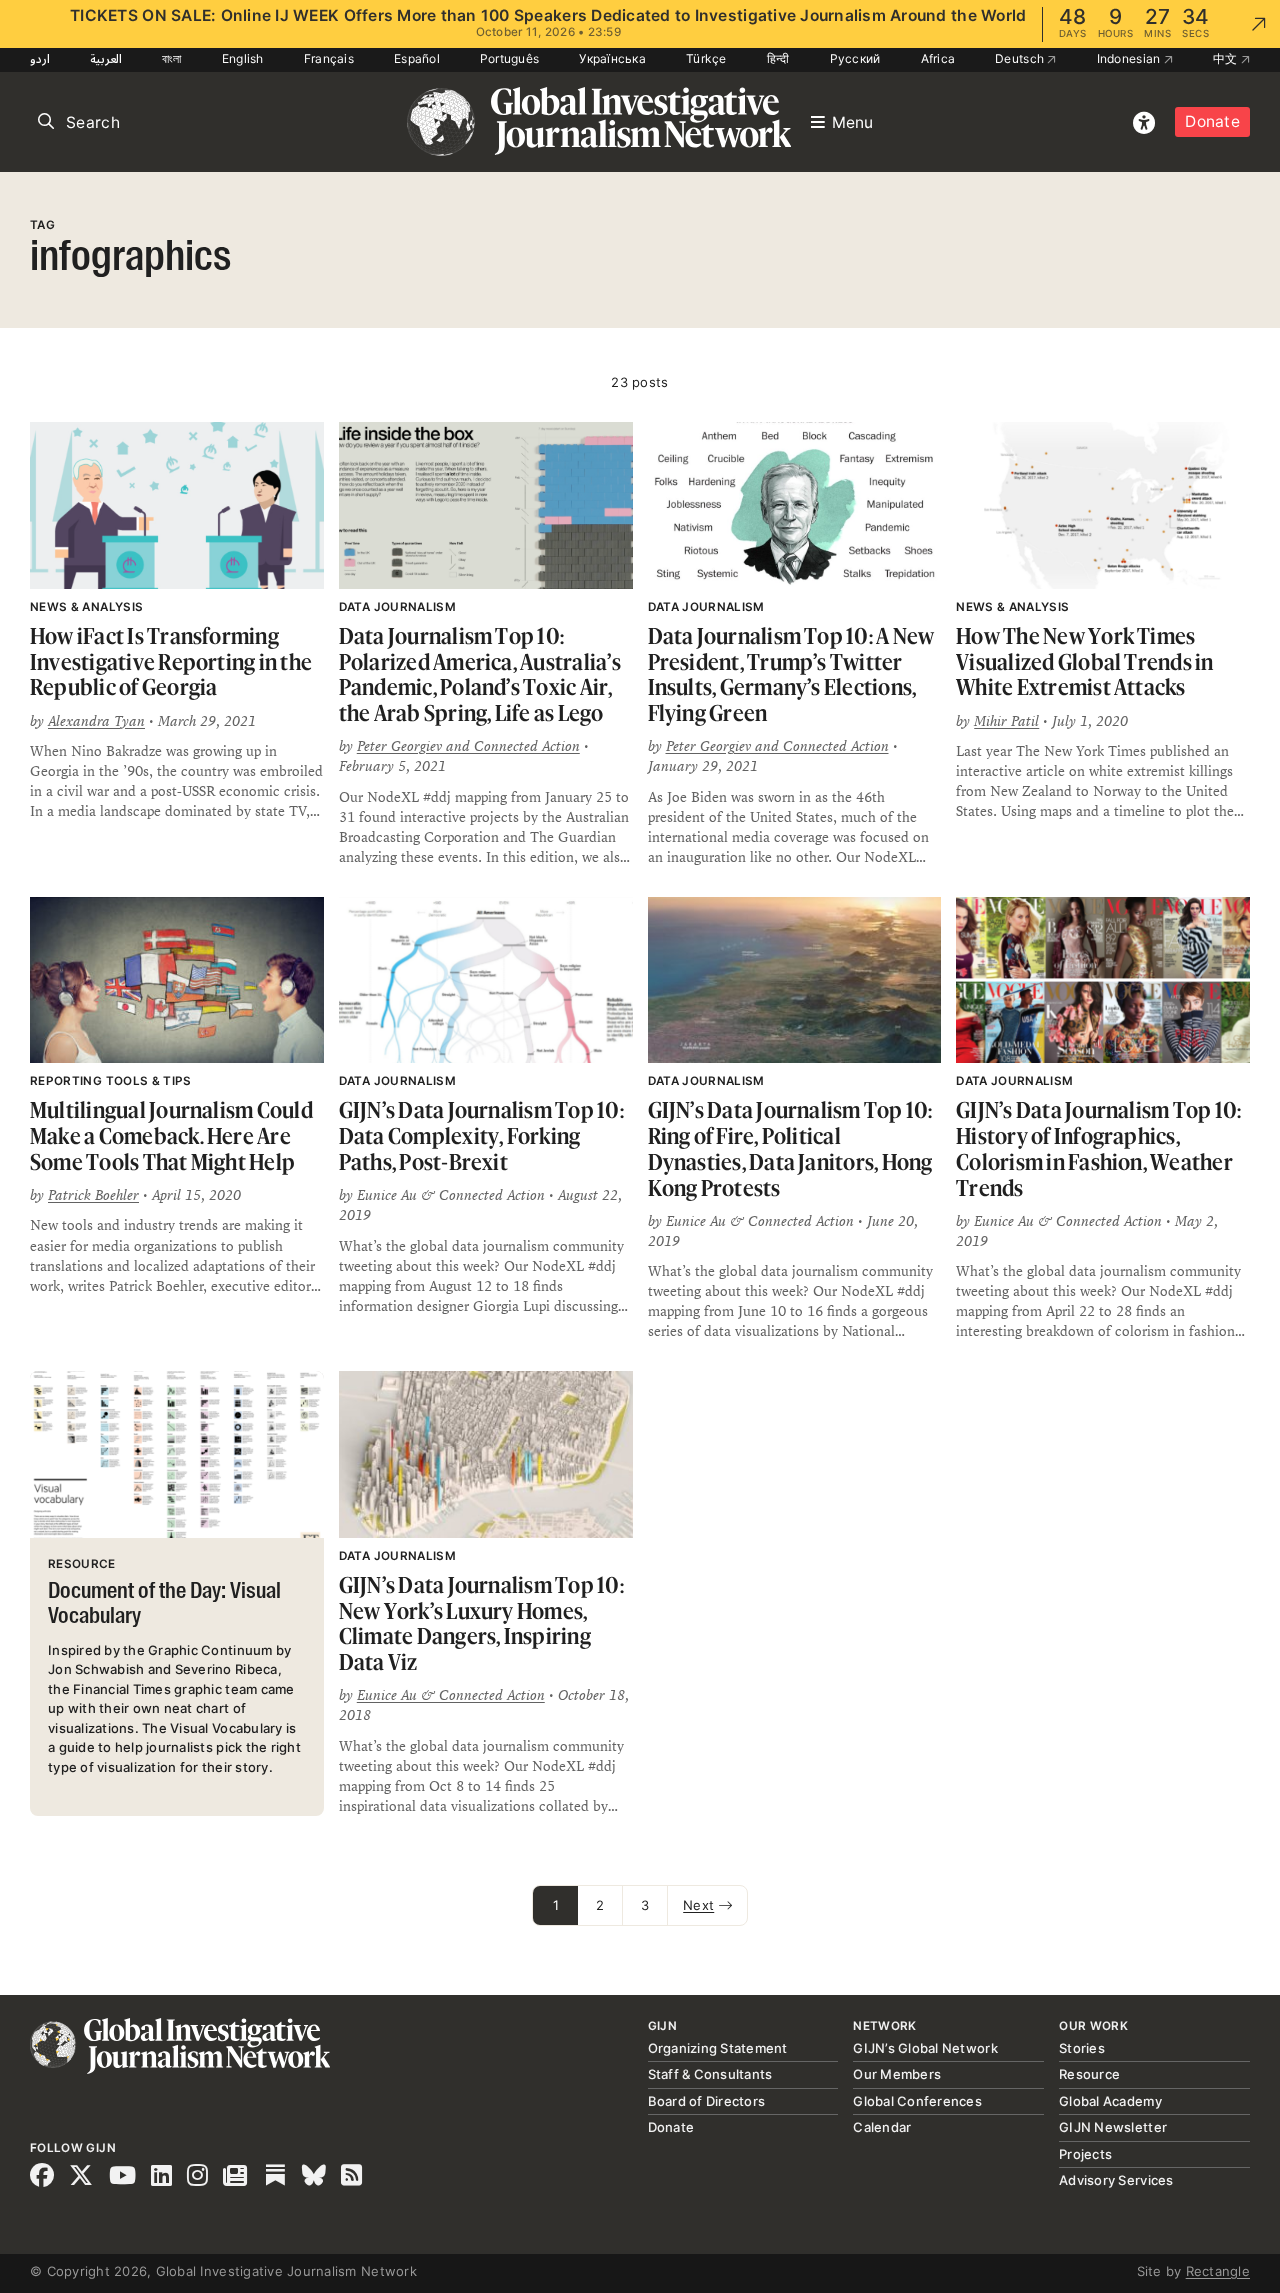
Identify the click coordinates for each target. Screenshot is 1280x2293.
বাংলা (172, 58)
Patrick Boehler (93, 1195)
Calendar (882, 2127)
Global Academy (1110, 2101)
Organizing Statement (718, 2048)
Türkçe (706, 58)
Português (509, 58)
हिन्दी (778, 58)
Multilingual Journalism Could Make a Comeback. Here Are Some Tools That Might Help (171, 1135)
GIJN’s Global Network (925, 2048)
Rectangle (1218, 2271)
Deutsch (1021, 58)
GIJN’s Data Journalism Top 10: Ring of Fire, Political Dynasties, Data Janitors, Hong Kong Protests (790, 1148)
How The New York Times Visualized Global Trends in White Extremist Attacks (1084, 661)
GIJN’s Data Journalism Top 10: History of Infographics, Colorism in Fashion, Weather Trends (1098, 1148)
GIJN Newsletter (1113, 2127)
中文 (1227, 58)
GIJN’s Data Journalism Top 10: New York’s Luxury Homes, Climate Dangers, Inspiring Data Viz (481, 1623)
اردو (40, 58)
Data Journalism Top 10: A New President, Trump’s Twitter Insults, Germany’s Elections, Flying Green (791, 674)
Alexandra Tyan (96, 721)
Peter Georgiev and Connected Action (468, 746)
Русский (855, 58)
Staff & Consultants (710, 2074)
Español (417, 58)
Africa (938, 58)
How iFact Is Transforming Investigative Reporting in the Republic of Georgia (171, 661)
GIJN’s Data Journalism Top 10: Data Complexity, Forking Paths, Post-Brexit (481, 1135)
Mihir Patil (1006, 721)
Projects (1085, 2154)
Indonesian (1130, 58)
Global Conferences (917, 2101)
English (243, 58)
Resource (1089, 2074)
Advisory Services (1116, 2180)
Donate (1212, 121)
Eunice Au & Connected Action (451, 1695)
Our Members (897, 2074)
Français (329, 58)
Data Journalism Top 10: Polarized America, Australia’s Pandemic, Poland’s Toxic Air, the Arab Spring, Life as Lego (480, 674)
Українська (612, 58)
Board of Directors (707, 2101)
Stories (1082, 2048)
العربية (106, 58)
